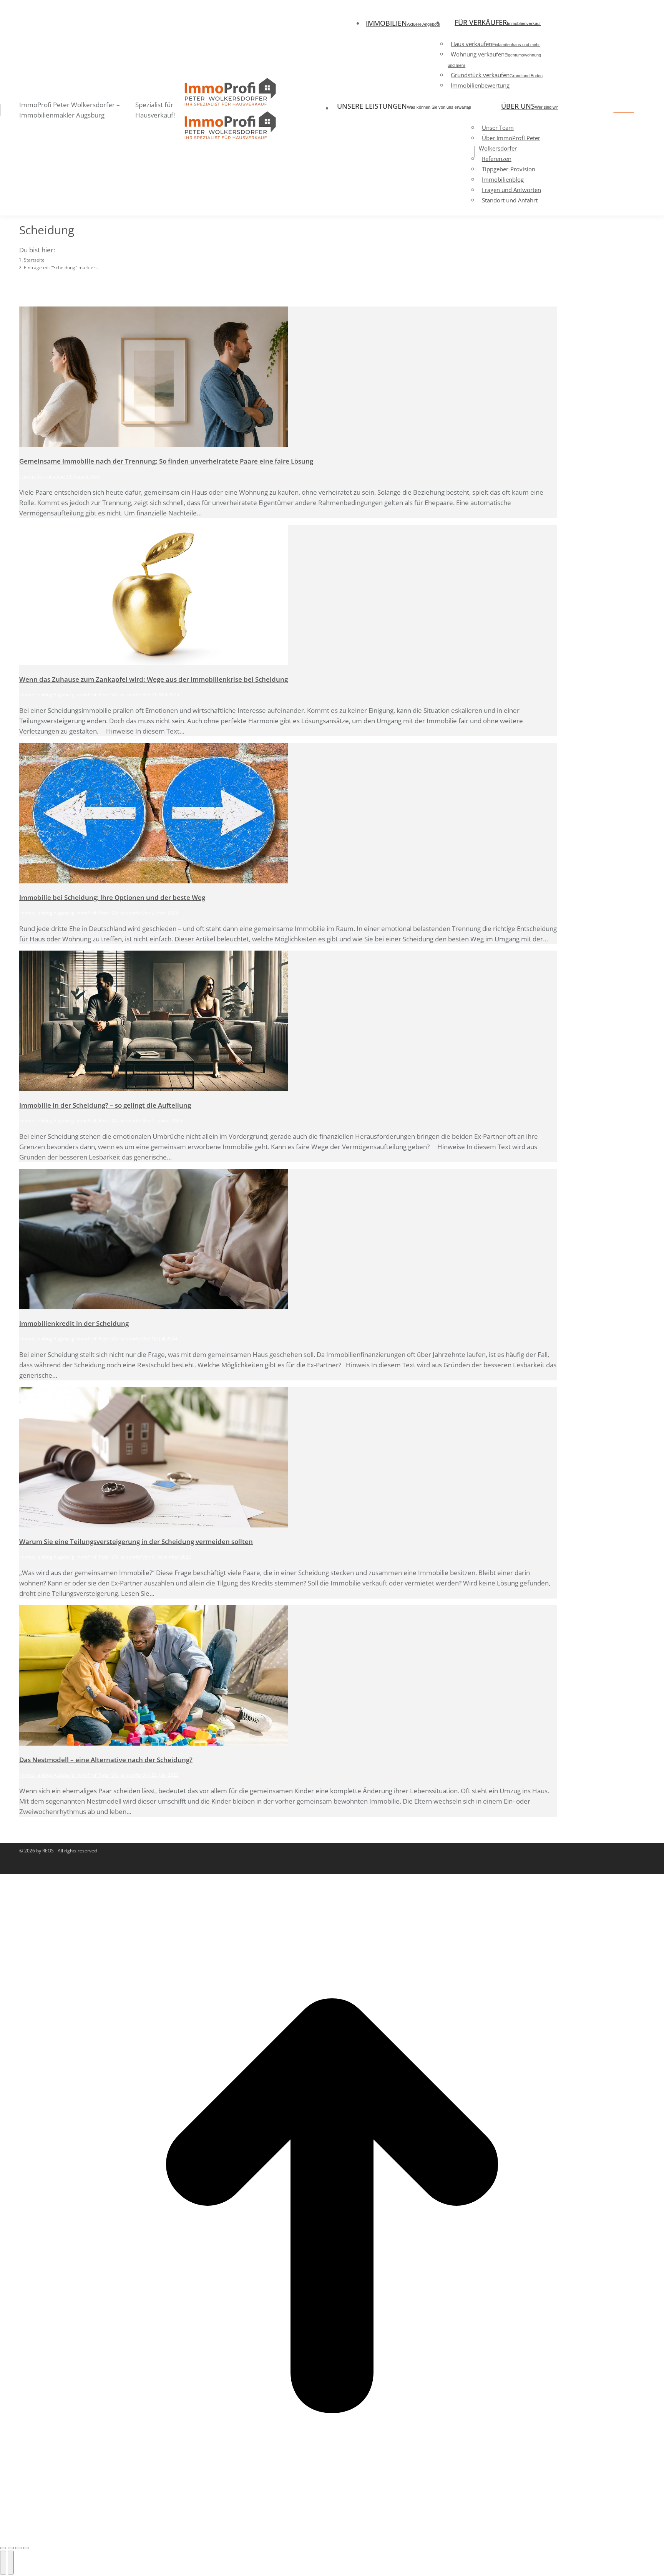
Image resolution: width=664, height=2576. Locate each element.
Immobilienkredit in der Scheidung (74, 1323)
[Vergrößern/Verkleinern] (26, 2548)
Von (61, 476)
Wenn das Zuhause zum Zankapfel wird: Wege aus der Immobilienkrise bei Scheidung (154, 679)
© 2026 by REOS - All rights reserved (58, 1851)
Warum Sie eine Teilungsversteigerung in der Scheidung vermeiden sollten (136, 1541)
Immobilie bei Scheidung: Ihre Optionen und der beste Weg (112, 897)
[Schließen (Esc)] (3, 2548)
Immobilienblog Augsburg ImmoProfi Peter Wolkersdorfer (81, 695)
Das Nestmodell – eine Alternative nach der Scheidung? (106, 1760)
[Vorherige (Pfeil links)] (3, 2563)
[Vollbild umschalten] (18, 2548)
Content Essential (38, 476)
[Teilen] (11, 2548)
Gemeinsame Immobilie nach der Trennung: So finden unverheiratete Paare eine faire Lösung (166, 461)
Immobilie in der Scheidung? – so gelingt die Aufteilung (105, 1105)
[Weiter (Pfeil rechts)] (11, 2563)
